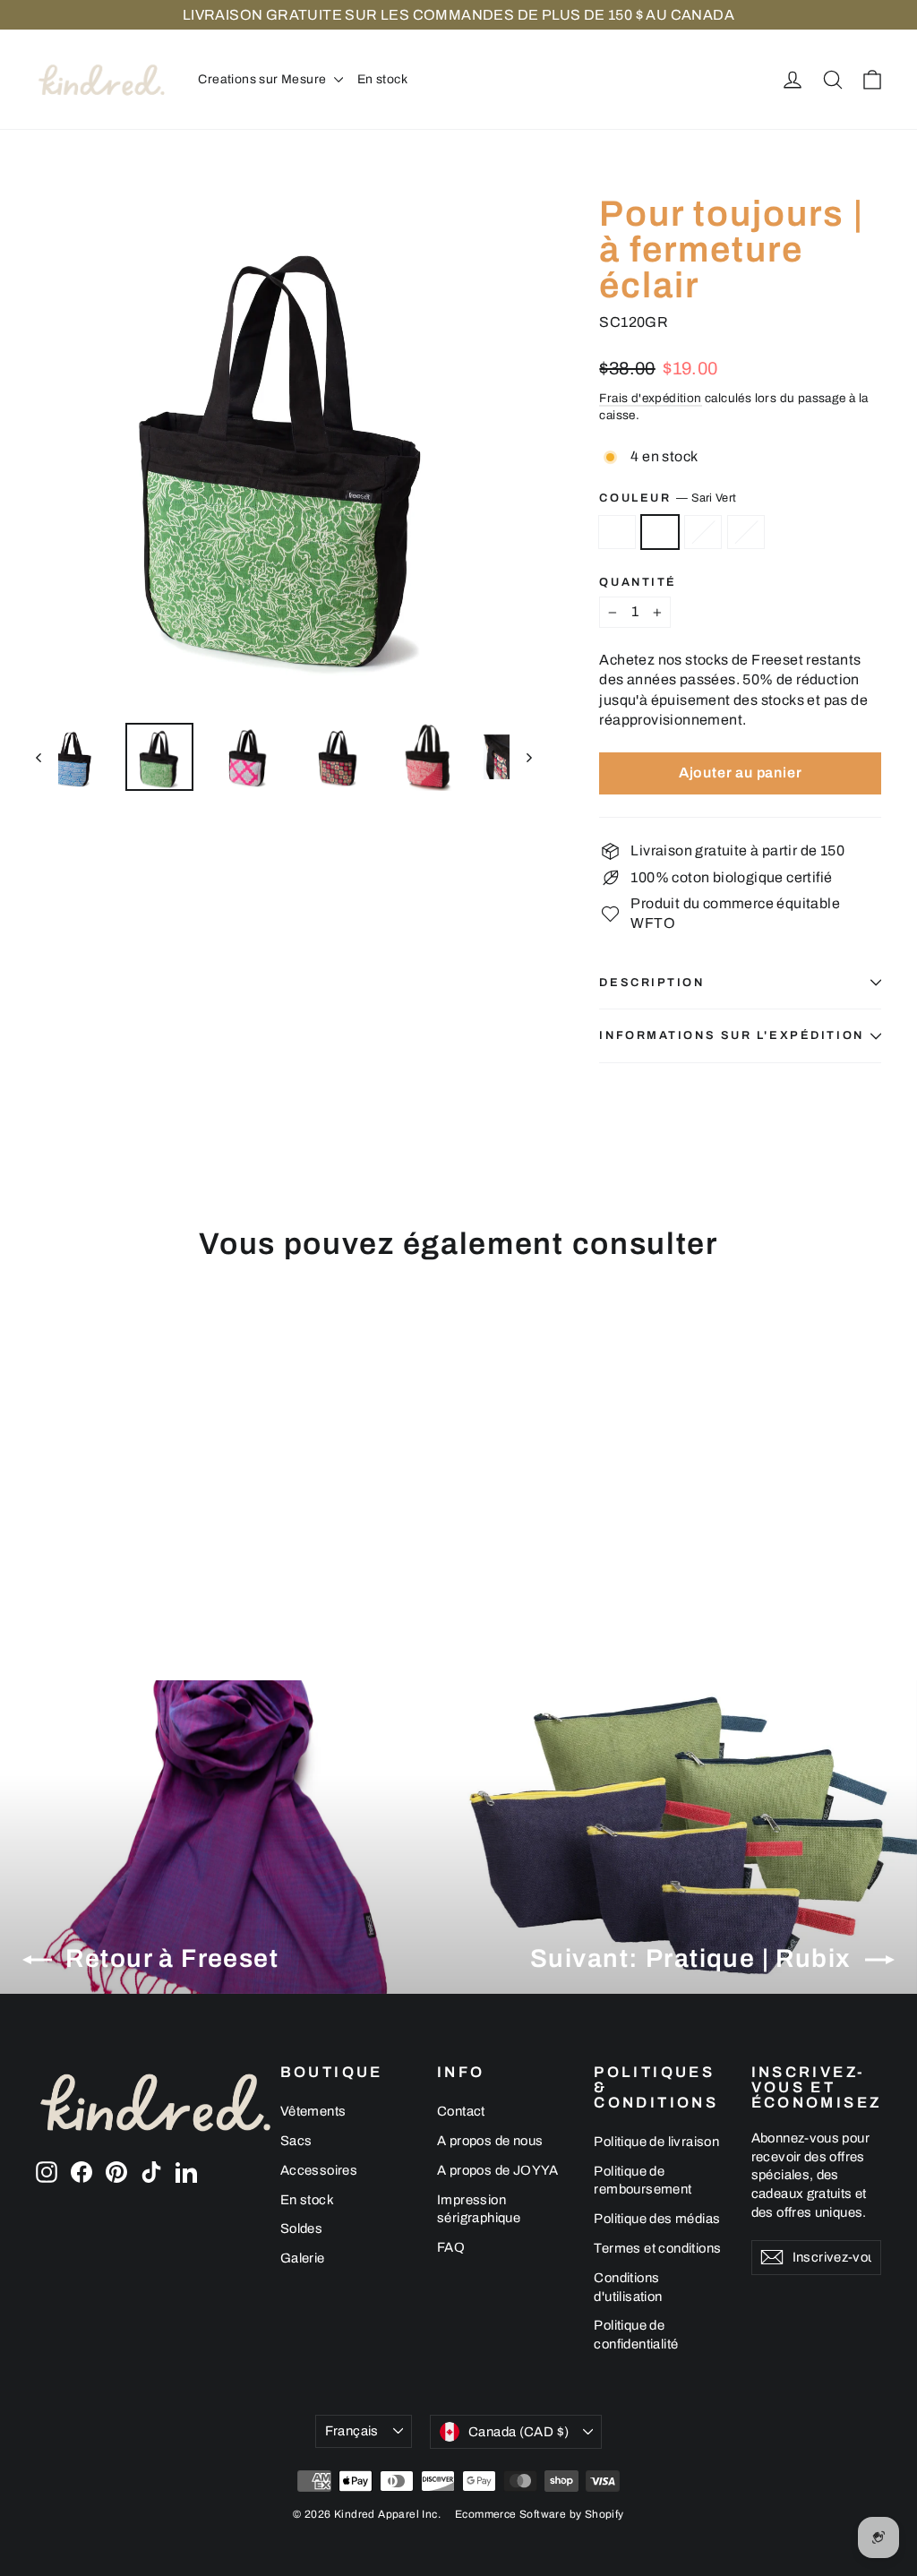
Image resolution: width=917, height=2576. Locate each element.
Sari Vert (660, 532)
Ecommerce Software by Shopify (540, 2514)
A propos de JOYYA (498, 2170)
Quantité (638, 583)
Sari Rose (746, 532)
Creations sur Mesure (263, 79)
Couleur (668, 498)
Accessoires (319, 2170)
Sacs (296, 2141)
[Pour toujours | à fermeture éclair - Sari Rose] (114, 1544)
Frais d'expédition (650, 398)
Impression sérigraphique (479, 2209)
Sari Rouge (617, 532)
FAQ (451, 2247)
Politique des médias (657, 2219)
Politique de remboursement (643, 2181)
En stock (382, 79)
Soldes (301, 2228)
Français (352, 2431)
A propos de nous (490, 2141)
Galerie (303, 2258)
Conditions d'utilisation (628, 2287)
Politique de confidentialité (636, 2335)
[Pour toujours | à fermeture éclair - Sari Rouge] (47, 1544)
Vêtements (313, 2111)
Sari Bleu (703, 532)
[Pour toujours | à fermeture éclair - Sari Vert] (69, 1544)
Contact (461, 2111)
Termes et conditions (657, 2248)
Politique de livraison (656, 2142)
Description (651, 983)
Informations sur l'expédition (731, 1035)
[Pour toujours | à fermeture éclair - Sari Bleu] (92, 1544)
